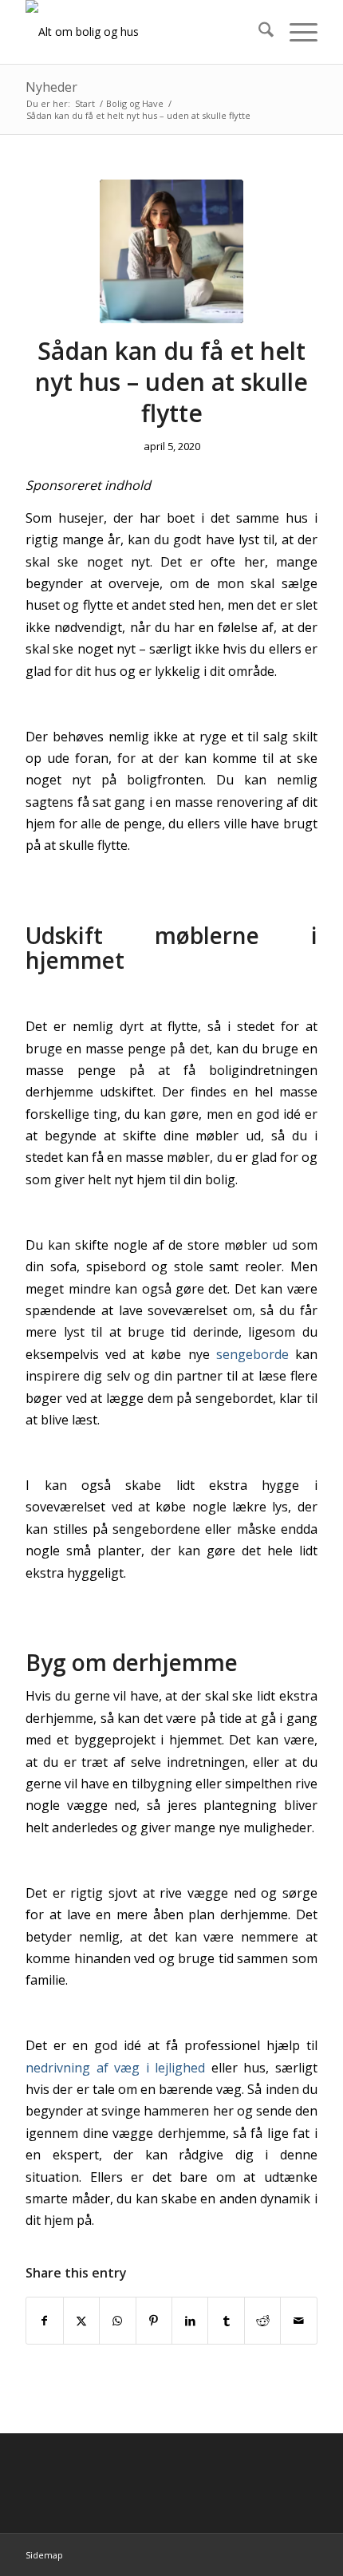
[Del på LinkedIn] (190, 2321)
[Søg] (258, 32)
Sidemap (44, 2555)
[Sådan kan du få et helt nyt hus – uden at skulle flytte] (171, 251)
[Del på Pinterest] (154, 2321)
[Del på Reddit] (262, 2321)
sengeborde (252, 1354)
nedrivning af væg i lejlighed (115, 2068)
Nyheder (51, 87)
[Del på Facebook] (44, 2321)
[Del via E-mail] (298, 2321)
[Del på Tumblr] (226, 2321)
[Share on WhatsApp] (117, 2321)
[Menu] (296, 32)
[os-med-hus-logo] (142, 32)
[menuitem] (258, 32)
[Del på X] (81, 2321)
